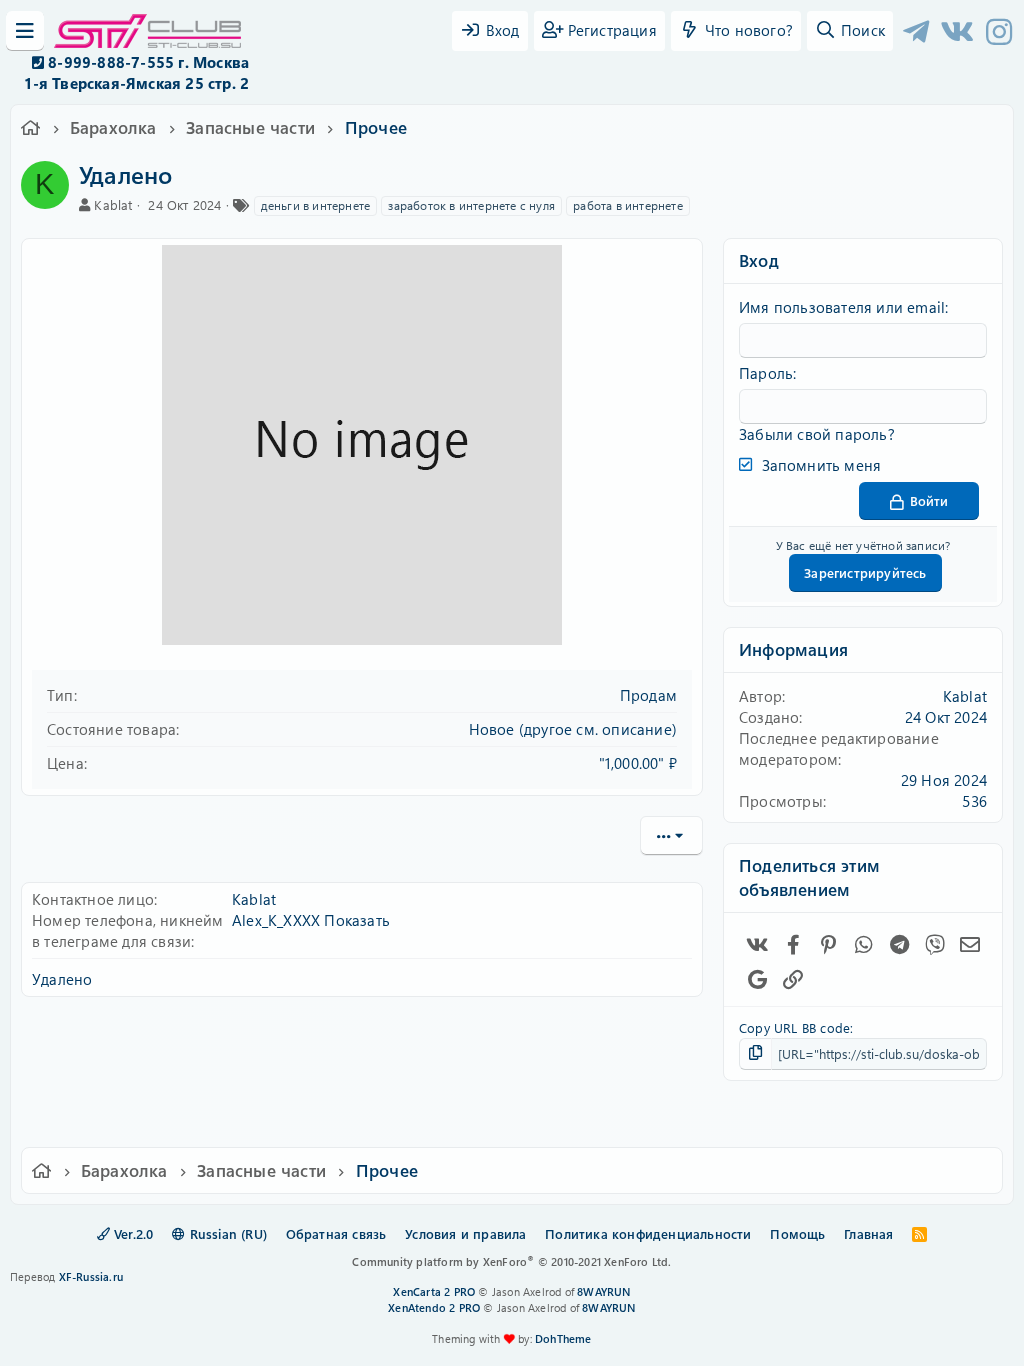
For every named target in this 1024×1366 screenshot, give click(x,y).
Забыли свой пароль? (817, 434)
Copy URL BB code (794, 1027)
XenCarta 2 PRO (434, 1291)
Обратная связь (336, 1233)
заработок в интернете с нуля (471, 205)
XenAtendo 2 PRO (434, 1307)
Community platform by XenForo (511, 1261)
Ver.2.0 (132, 1233)
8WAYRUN (603, 1291)
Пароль (766, 373)
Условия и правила (465, 1233)
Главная (868, 1233)
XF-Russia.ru (91, 1276)
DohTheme (563, 1338)
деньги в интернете (316, 205)
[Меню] (25, 31)
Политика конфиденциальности (648, 1233)
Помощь (797, 1233)
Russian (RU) (226, 1233)
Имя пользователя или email (842, 307)
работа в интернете (628, 205)
